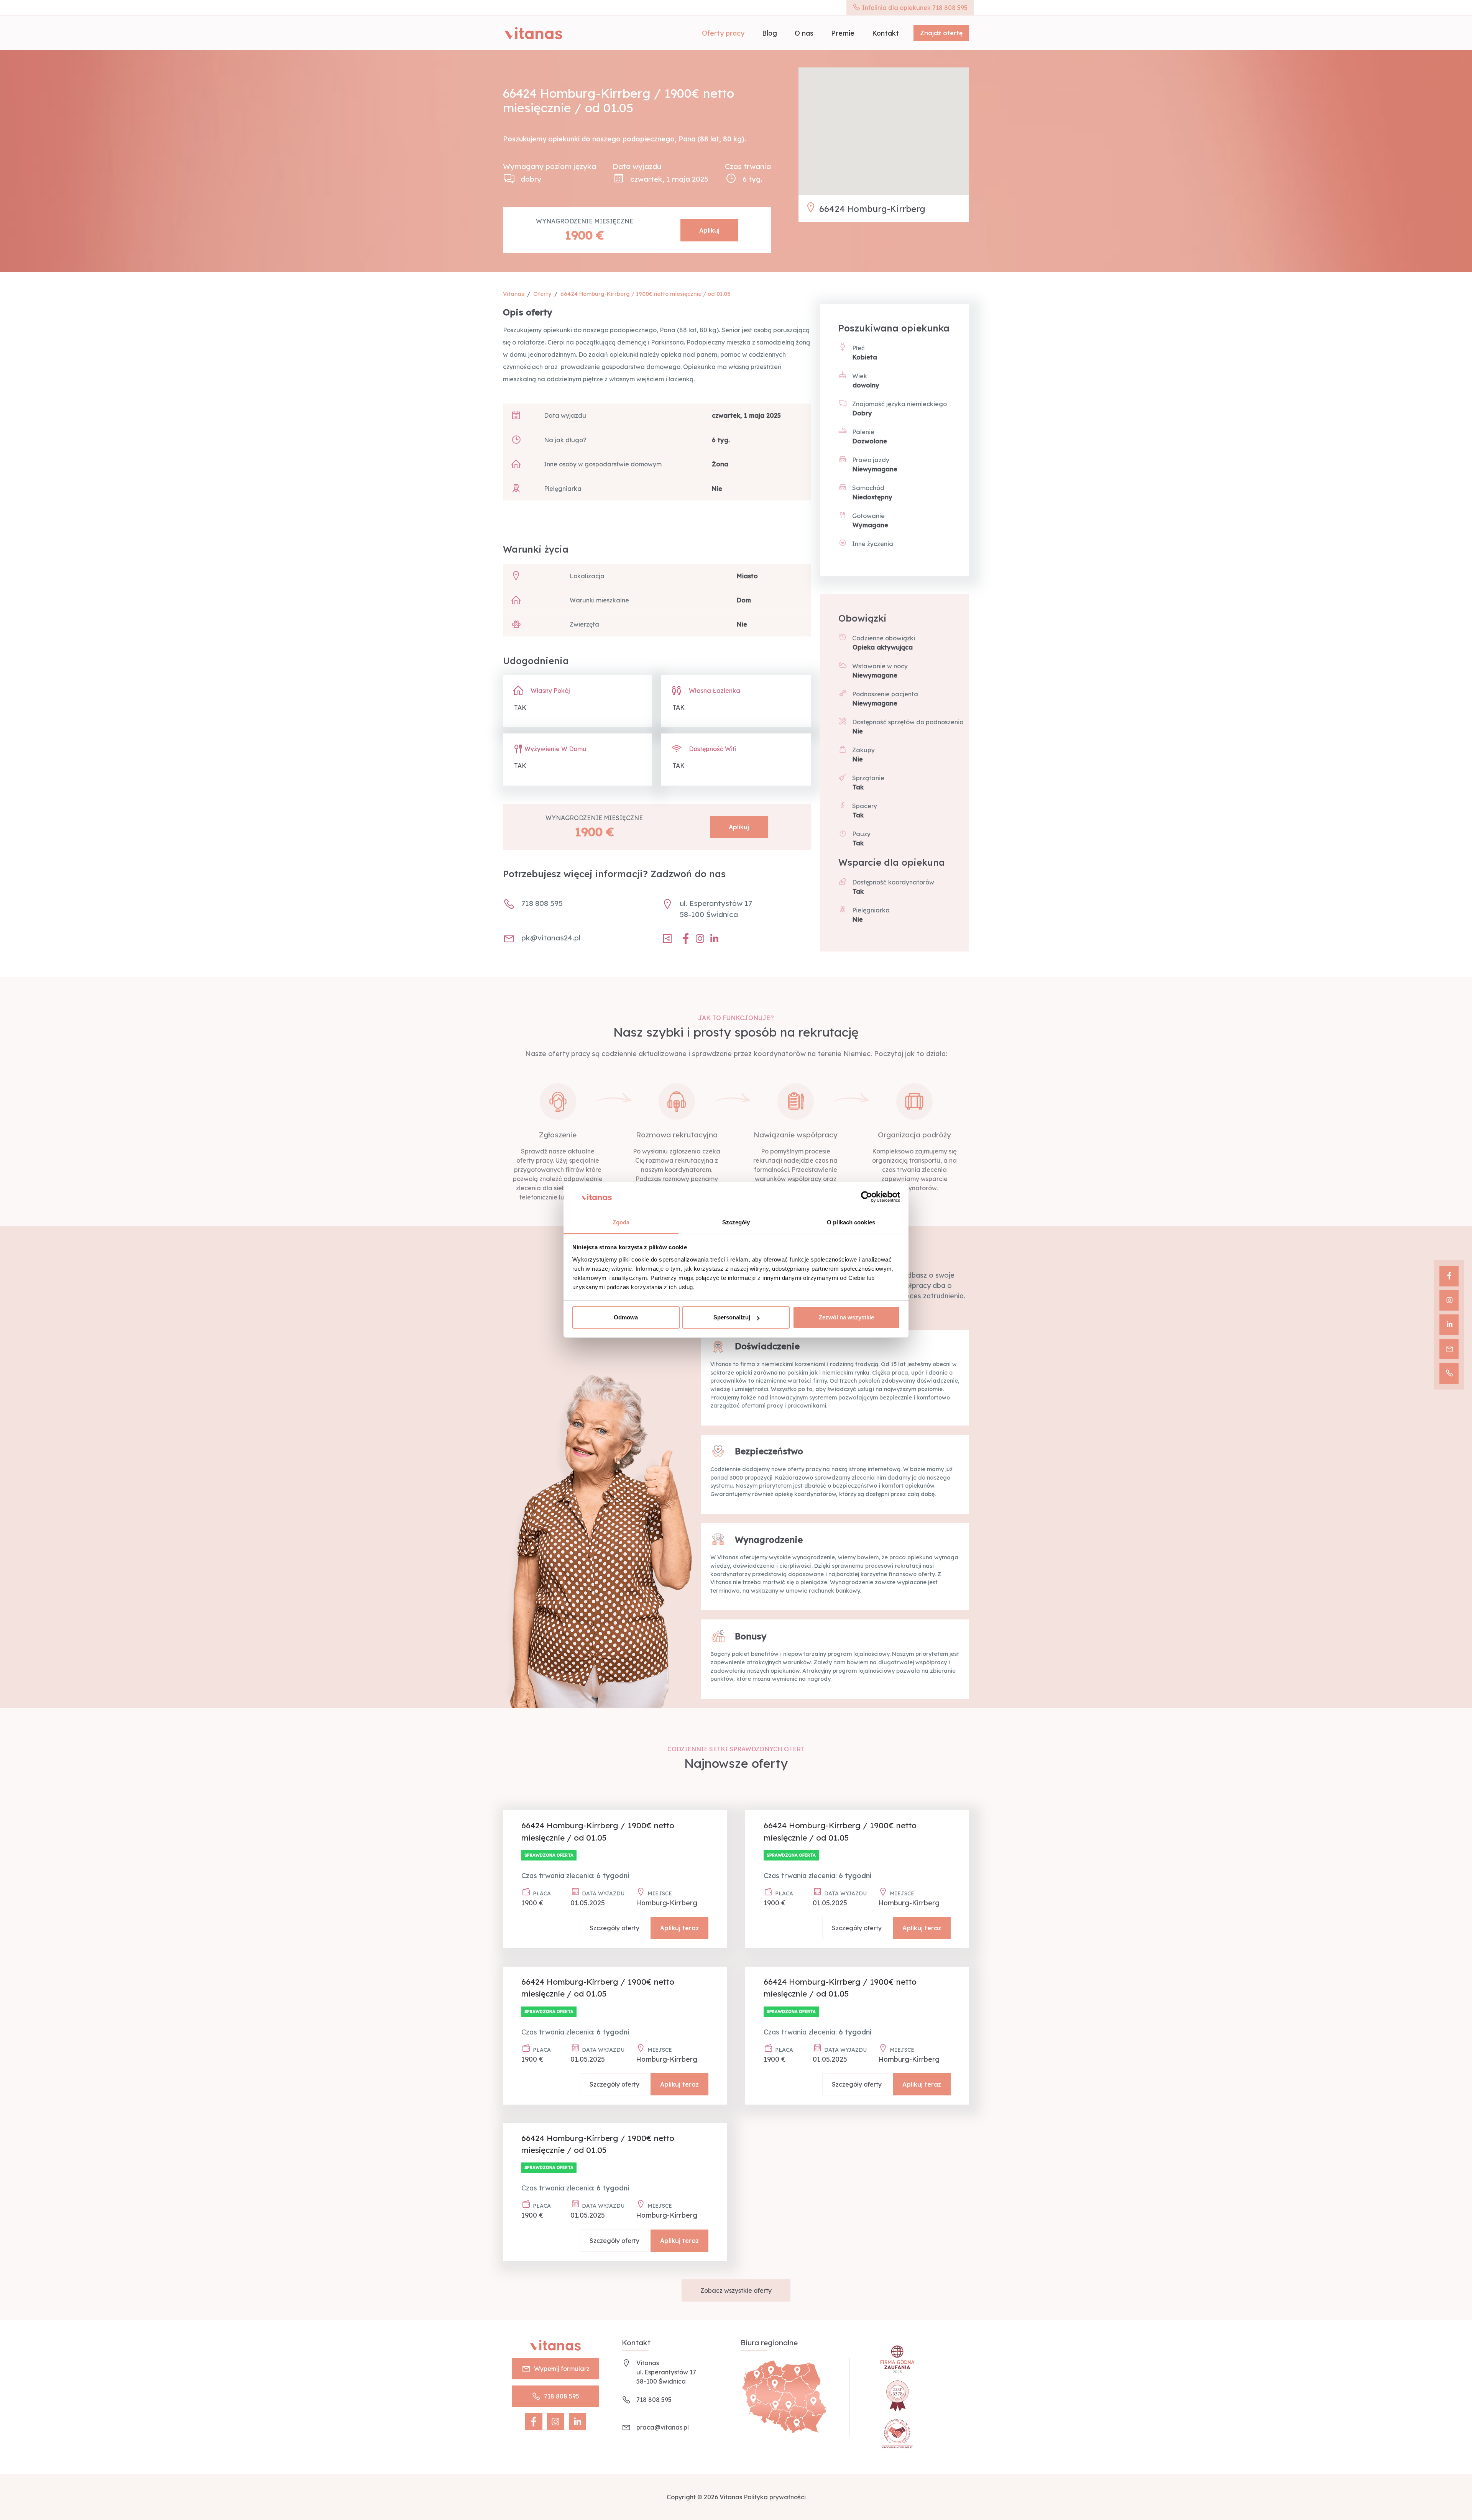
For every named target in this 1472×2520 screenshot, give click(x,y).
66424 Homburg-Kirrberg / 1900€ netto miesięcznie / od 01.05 (645, 294)
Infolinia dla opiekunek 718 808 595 (914, 8)
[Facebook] (1449, 1276)
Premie (843, 33)
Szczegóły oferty (614, 1928)
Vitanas (513, 294)
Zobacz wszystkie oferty (736, 2290)
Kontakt (886, 33)
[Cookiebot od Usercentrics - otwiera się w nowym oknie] (867, 1197)
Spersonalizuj (732, 1317)
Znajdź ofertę (941, 33)
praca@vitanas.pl (663, 2427)
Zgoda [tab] (621, 1222)
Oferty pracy (723, 33)
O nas (804, 33)
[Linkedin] (1449, 1325)
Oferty (542, 294)
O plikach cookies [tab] (851, 1222)
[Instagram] (1449, 1301)
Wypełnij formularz (562, 2369)
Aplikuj (709, 230)
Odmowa (626, 1317)
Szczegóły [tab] (736, 1222)
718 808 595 (562, 2396)
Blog (770, 33)
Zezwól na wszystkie (846, 1317)
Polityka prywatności (775, 2497)
